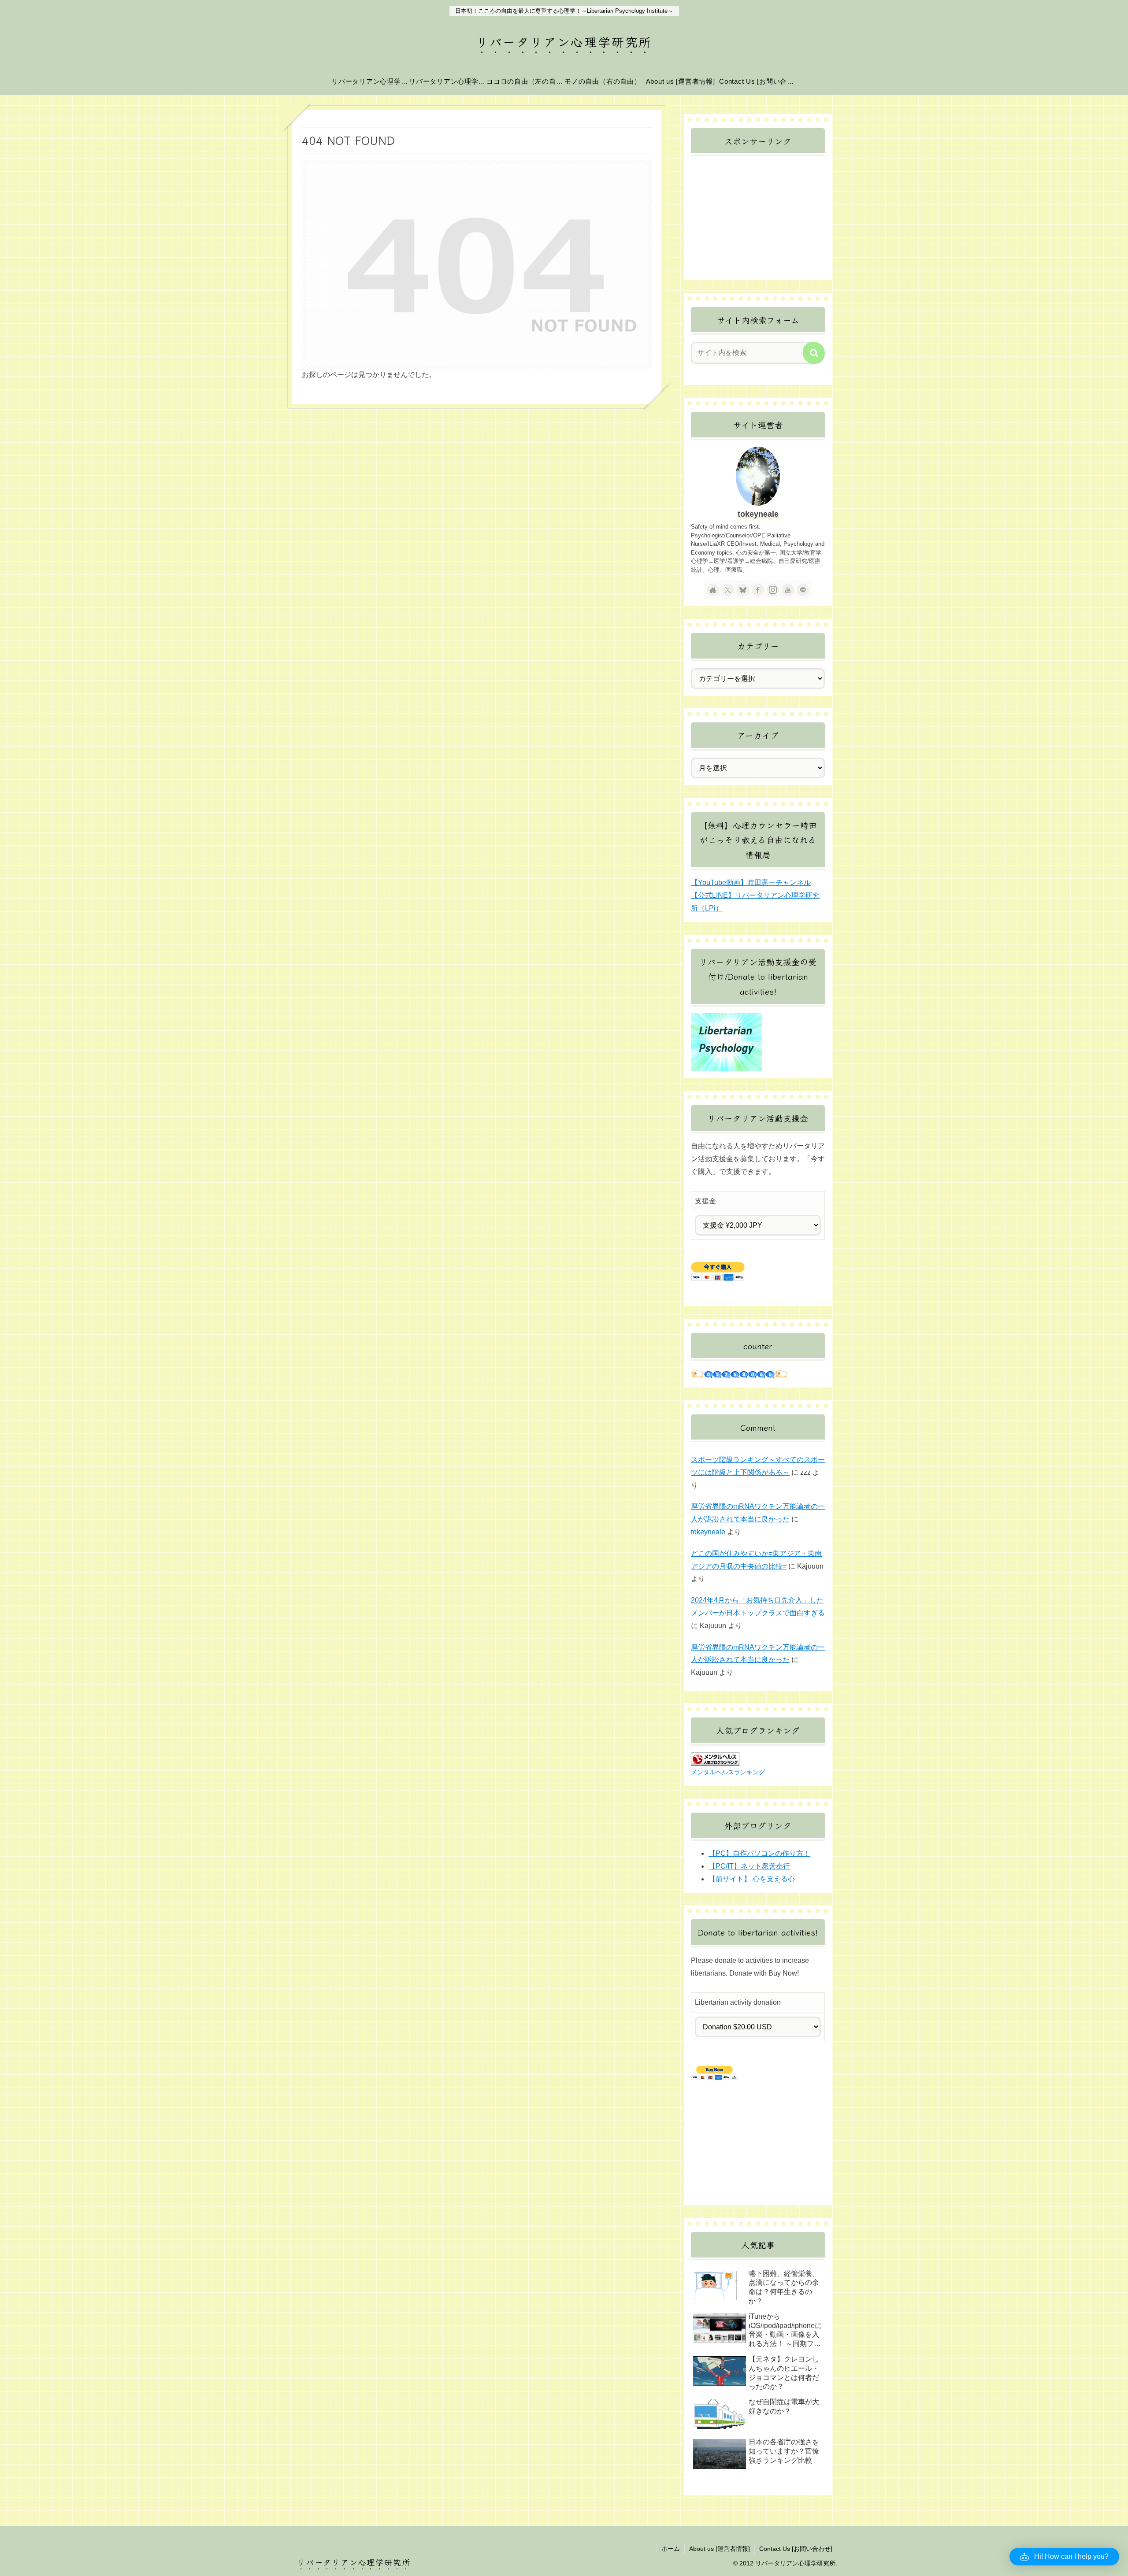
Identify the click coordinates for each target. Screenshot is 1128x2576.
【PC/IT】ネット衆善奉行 (749, 1866)
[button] (814, 353)
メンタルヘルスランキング (728, 1772)
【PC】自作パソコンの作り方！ (759, 1853)
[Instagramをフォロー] (773, 590)
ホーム (671, 2549)
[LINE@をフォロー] (803, 590)
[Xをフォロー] (728, 590)
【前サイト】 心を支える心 (752, 1879)
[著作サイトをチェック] (713, 590)
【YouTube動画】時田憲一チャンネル (751, 883)
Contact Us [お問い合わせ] (796, 2549)
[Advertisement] (758, 218)
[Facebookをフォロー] (758, 590)
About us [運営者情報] (720, 2549)
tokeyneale (758, 514)
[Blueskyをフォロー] (743, 590)
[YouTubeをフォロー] (788, 590)
